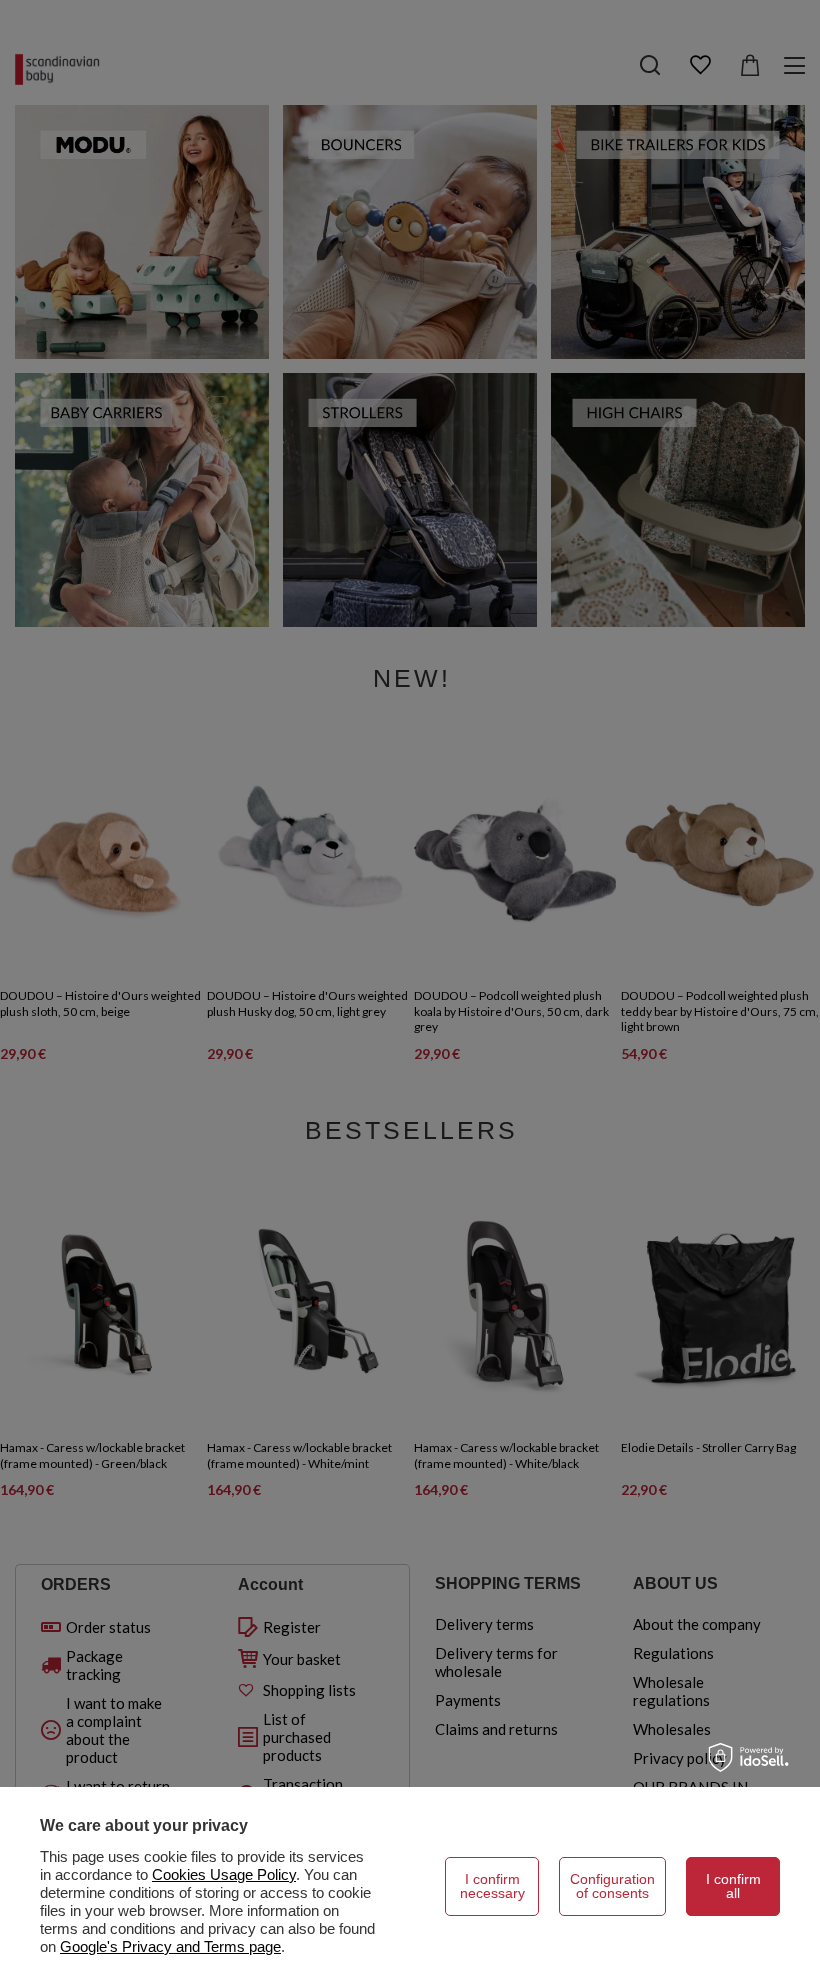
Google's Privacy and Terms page (170, 1946)
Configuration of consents (612, 1886)
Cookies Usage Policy (224, 1874)
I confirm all (733, 1886)
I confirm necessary (492, 1886)
